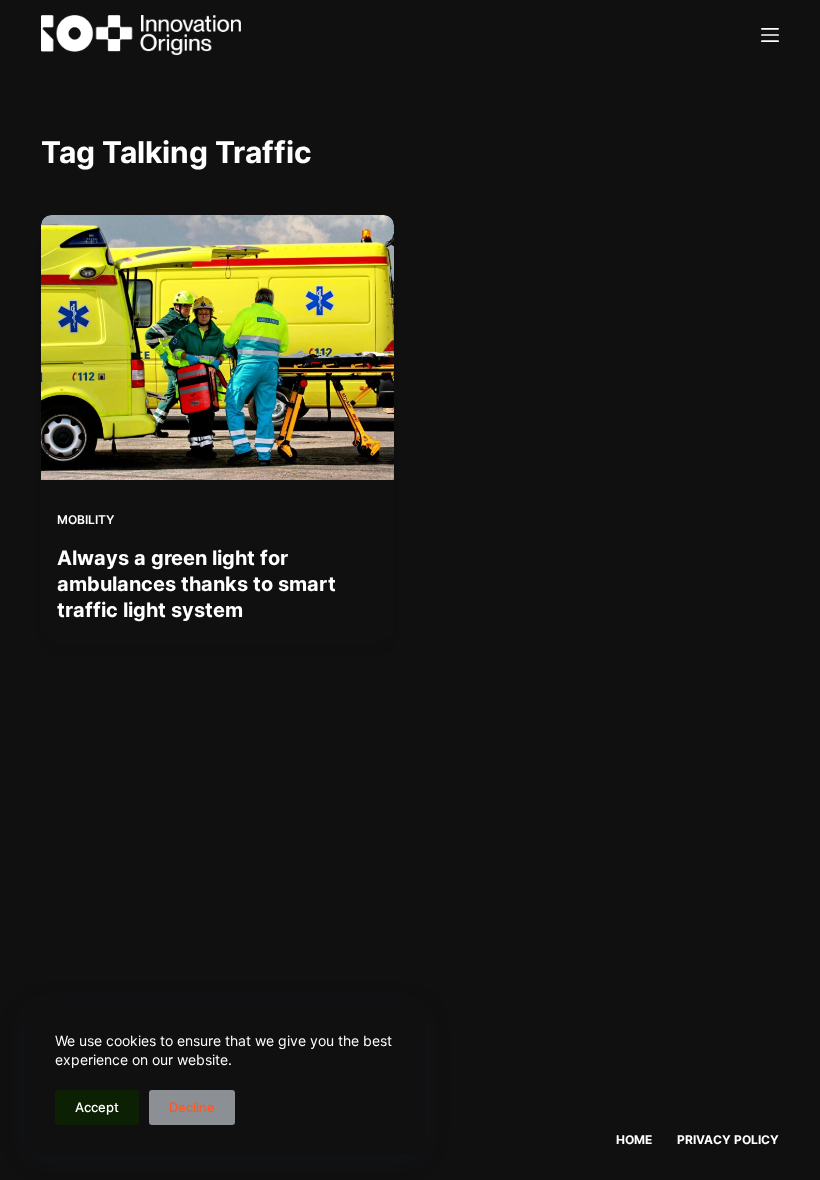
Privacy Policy (728, 1139)
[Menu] (770, 35)
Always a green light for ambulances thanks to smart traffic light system (196, 584)
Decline (192, 1107)
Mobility (85, 519)
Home (634, 1139)
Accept (97, 1107)
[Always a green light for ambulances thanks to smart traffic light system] (217, 347)
